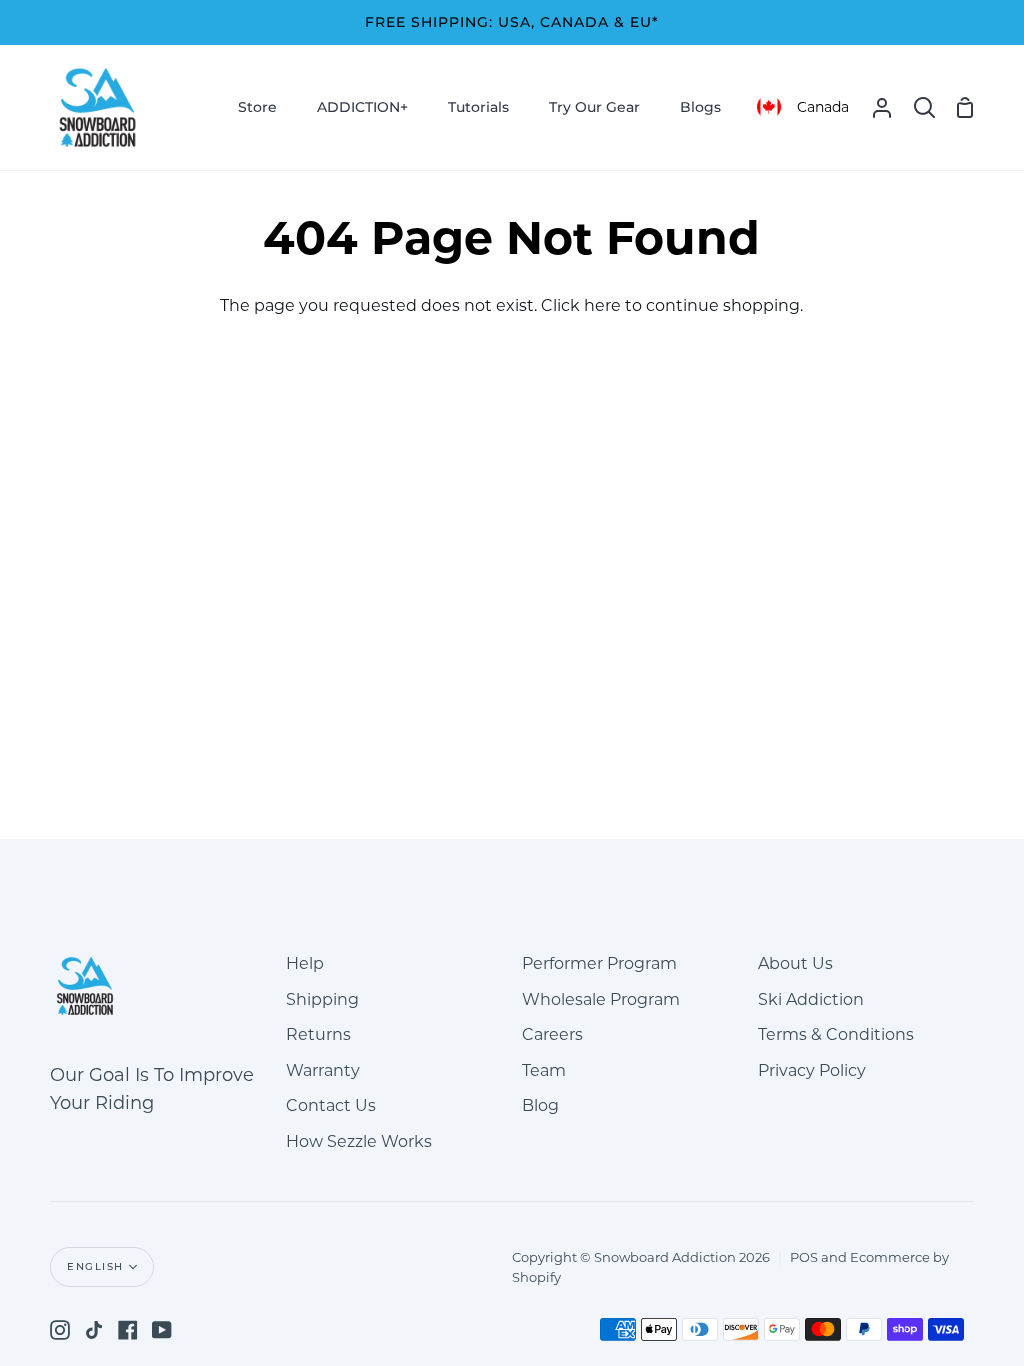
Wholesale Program (601, 999)
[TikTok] (94, 1330)
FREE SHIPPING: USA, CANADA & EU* (512, 22)
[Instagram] (60, 1330)
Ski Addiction (811, 999)
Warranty (323, 1070)
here (602, 305)
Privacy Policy (812, 1070)
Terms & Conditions (836, 1034)
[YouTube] (162, 1330)
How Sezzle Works (359, 1141)
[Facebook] (128, 1330)
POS (804, 1257)
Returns (318, 1034)
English (95, 1266)
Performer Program (599, 963)
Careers (552, 1034)
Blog (540, 1105)
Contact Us (331, 1105)
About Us (795, 963)
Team (544, 1070)
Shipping (322, 999)
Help (305, 963)
